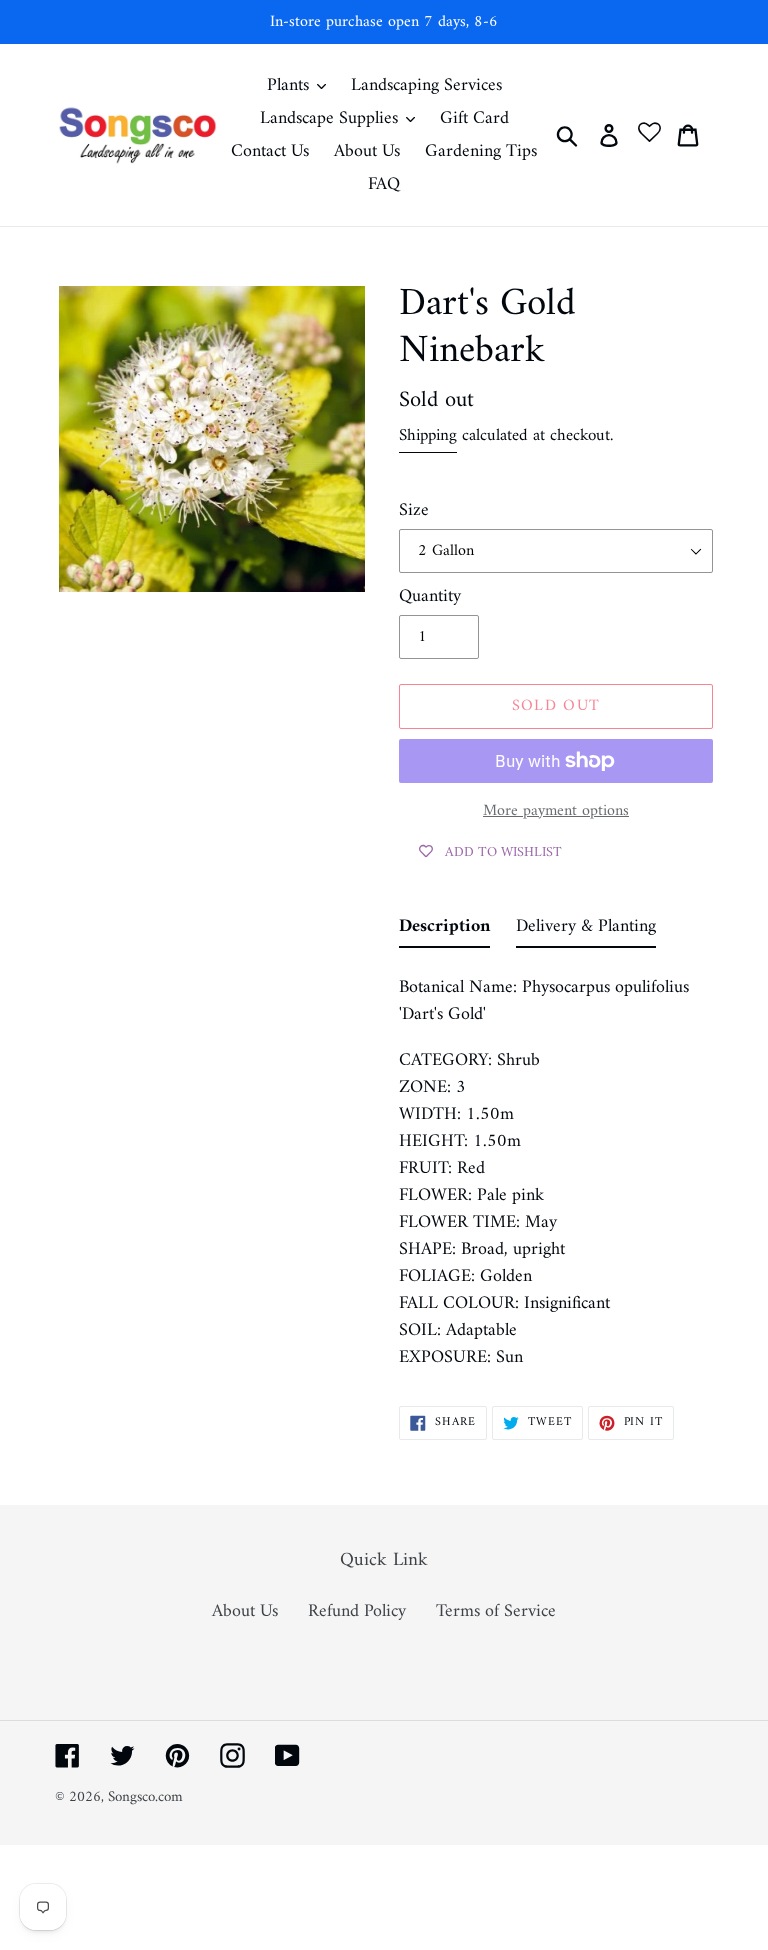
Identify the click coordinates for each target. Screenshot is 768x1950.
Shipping (428, 436)
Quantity (430, 596)
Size (414, 510)
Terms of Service (496, 1611)
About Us (245, 1611)
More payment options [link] (556, 811)
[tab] (444, 930)
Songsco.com (145, 1797)
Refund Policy (357, 1611)
